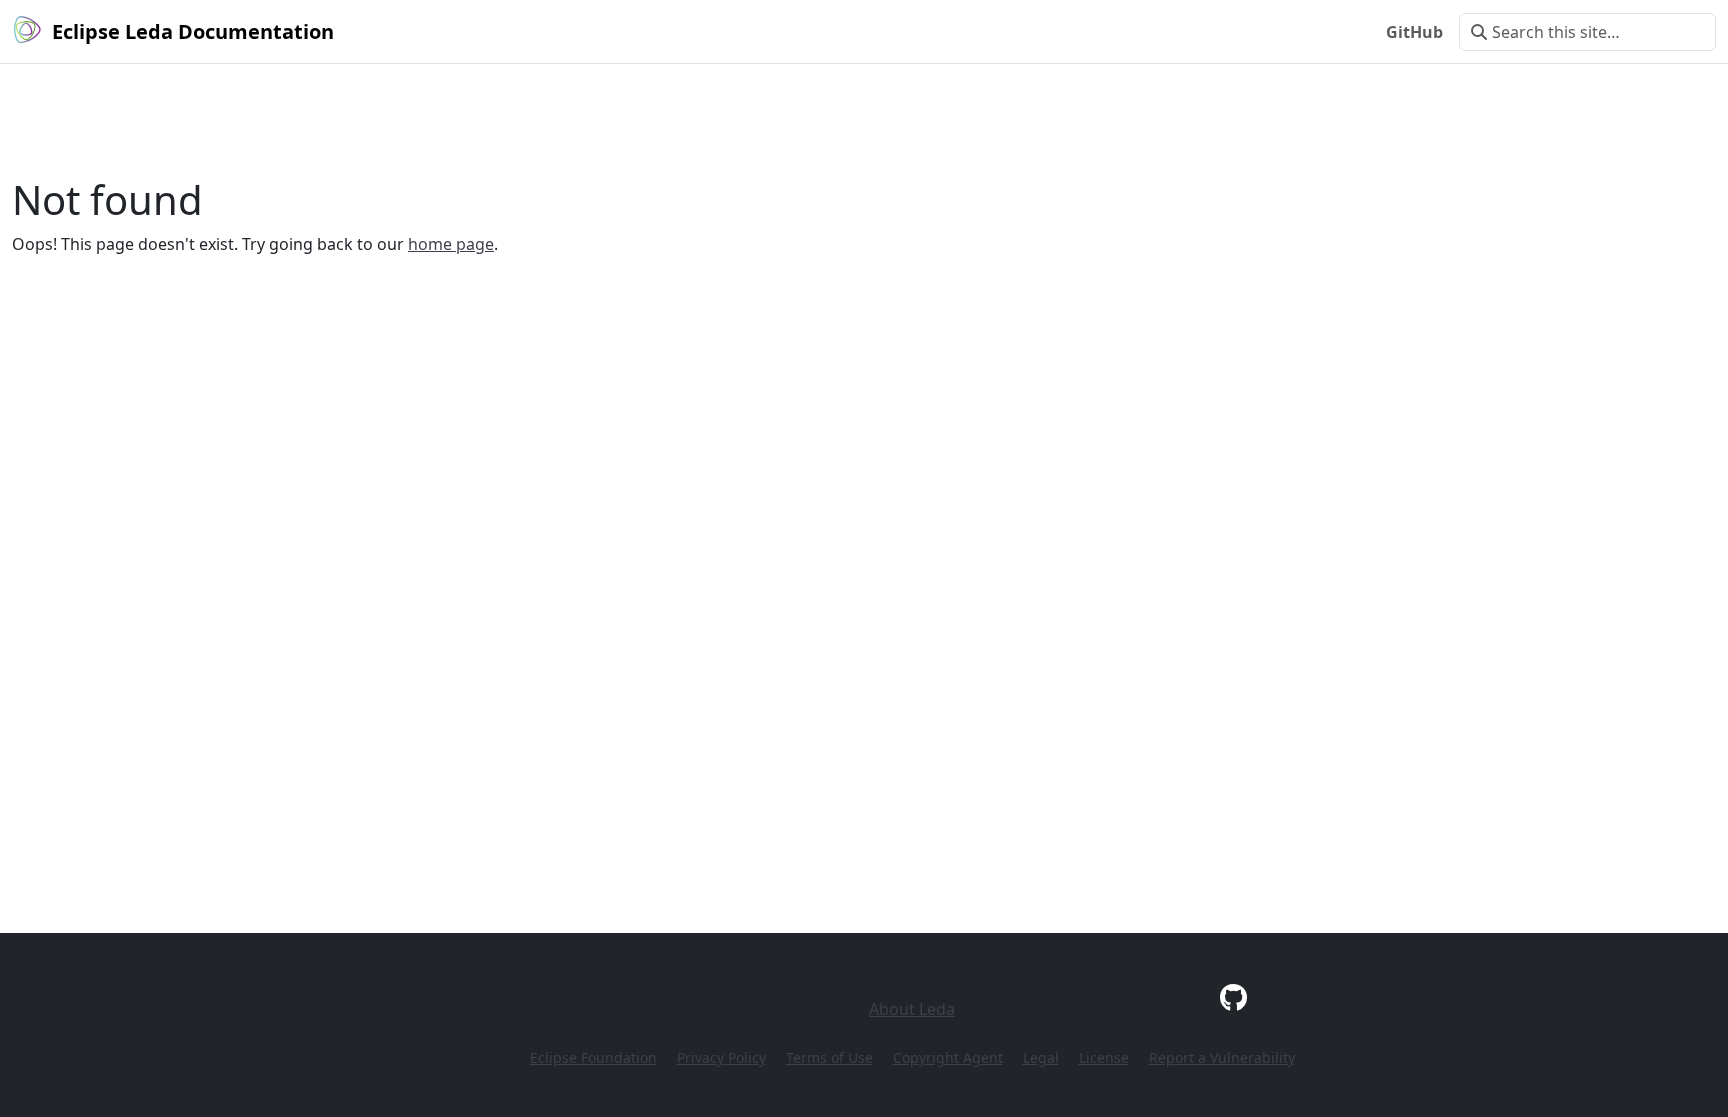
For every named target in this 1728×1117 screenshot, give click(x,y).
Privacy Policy (721, 1057)
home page (451, 244)
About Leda (912, 1009)
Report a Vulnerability (1222, 1057)
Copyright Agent (948, 1057)
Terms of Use (829, 1057)
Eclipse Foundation (593, 1057)
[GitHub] (1233, 997)
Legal (1041, 1057)
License (1104, 1057)
